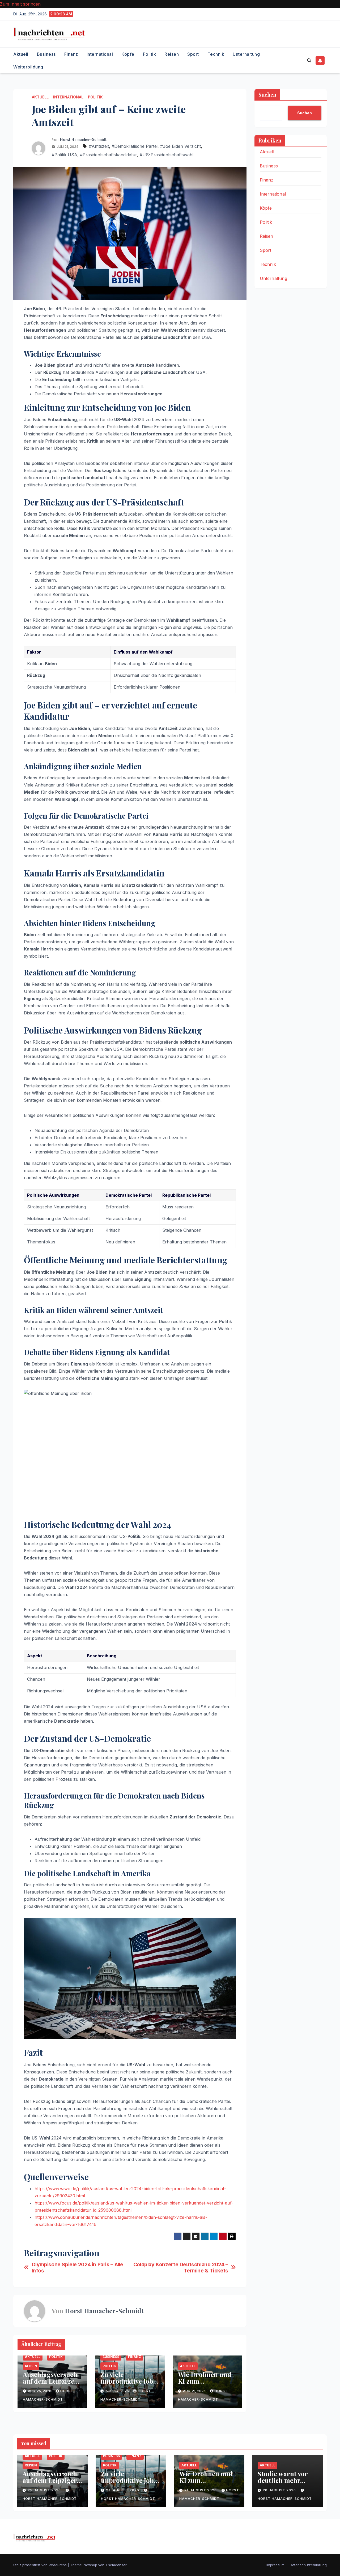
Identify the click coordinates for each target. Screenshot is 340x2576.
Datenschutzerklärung (308, 2565)
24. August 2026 (123, 2490)
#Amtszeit (99, 146)
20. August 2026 (280, 2490)
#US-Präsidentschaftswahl (167, 155)
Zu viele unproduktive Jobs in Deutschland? (128, 2381)
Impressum (275, 2565)
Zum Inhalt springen (20, 4)
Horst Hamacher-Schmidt (83, 140)
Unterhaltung (246, 54)
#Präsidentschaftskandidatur (109, 155)
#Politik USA (65, 155)
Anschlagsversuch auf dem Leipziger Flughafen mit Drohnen (50, 2384)
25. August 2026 (45, 2490)
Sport (193, 54)
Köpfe (128, 54)
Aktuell (21, 54)
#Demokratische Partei (135, 146)
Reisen (172, 54)
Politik (150, 54)
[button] (309, 60)
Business (46, 54)
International (100, 54)
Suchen (267, 94)
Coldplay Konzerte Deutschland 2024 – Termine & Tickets (181, 2268)
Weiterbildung (28, 67)
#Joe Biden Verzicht (180, 146)
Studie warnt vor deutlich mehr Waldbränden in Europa (283, 2484)
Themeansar (116, 2565)
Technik (216, 54)
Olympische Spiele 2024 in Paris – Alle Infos (77, 2268)
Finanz (71, 54)
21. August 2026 (201, 2490)
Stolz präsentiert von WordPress (41, 2565)
